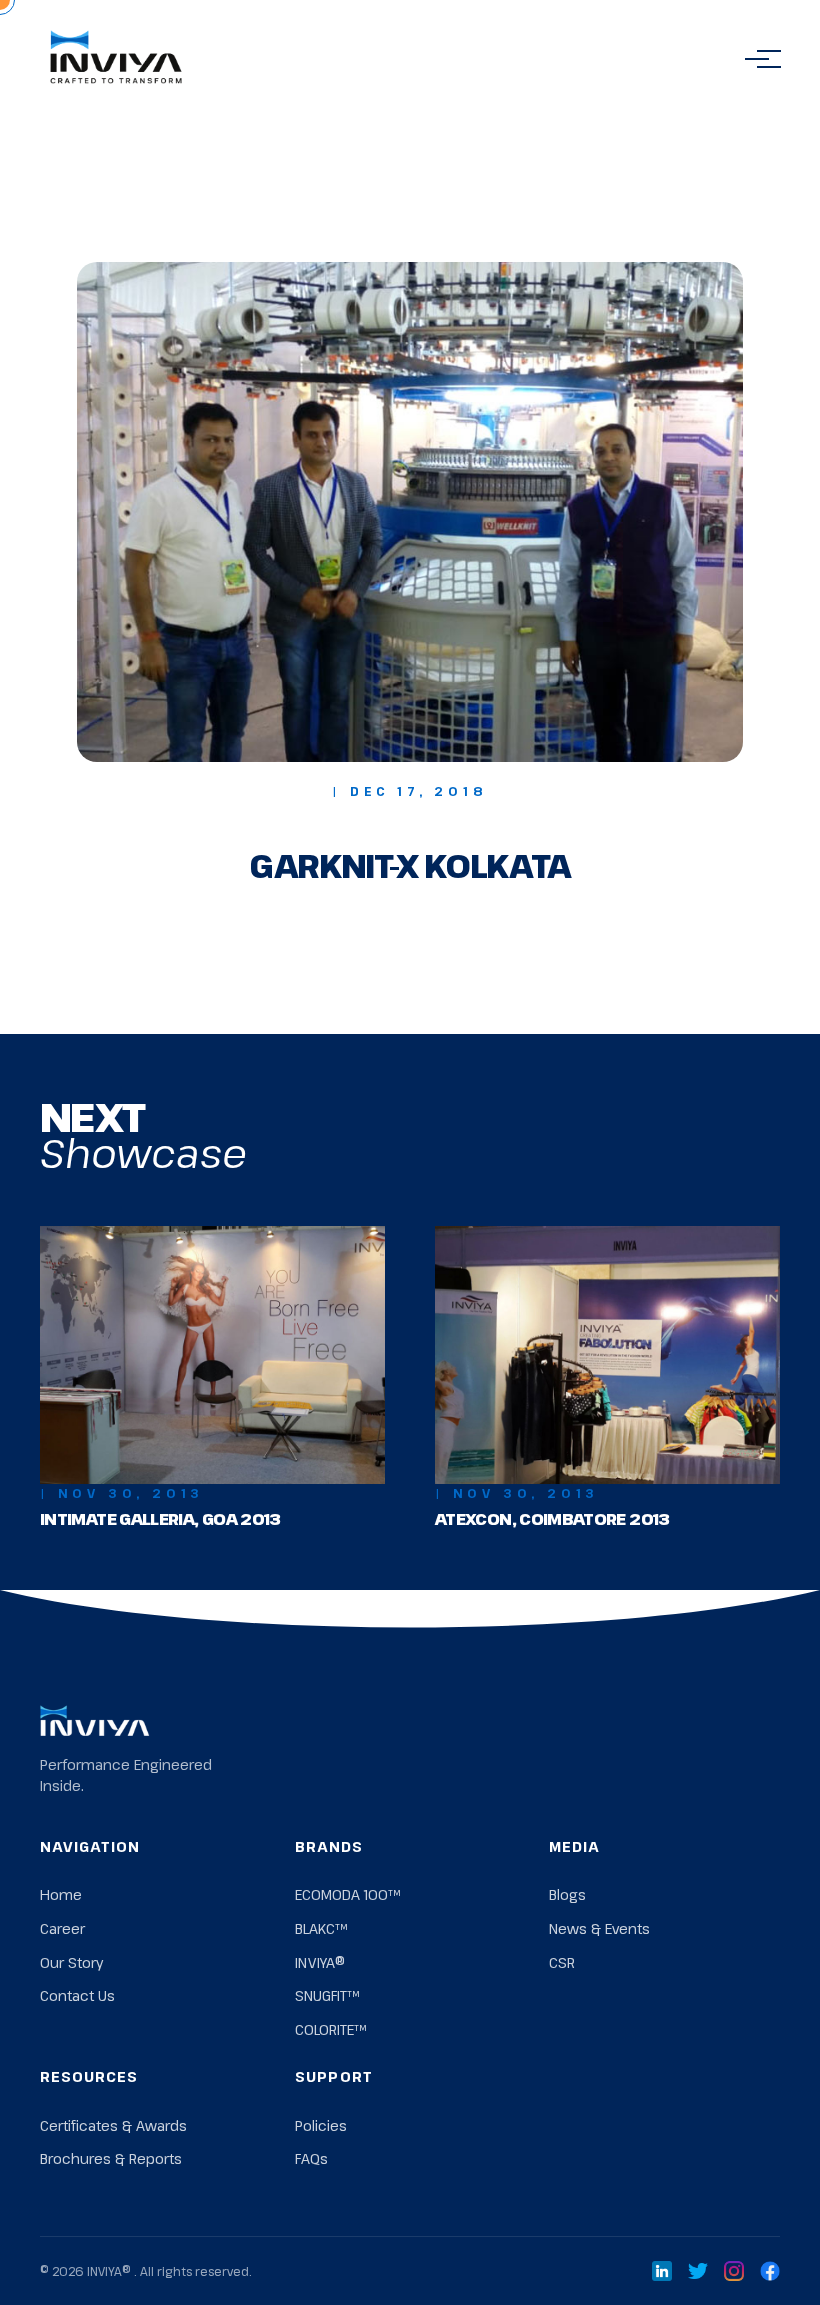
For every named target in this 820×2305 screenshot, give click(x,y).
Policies (321, 2125)
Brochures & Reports (111, 2158)
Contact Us (77, 1995)
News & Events (599, 1928)
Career (62, 1928)
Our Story (71, 1962)
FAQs (311, 2158)
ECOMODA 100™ (347, 1894)
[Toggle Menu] (757, 59)
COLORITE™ (330, 2029)
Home (61, 1894)
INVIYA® (320, 1962)
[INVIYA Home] (116, 59)
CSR (562, 1962)
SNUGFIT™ (327, 1995)
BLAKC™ (321, 1928)
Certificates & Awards (113, 2125)
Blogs (567, 1894)
